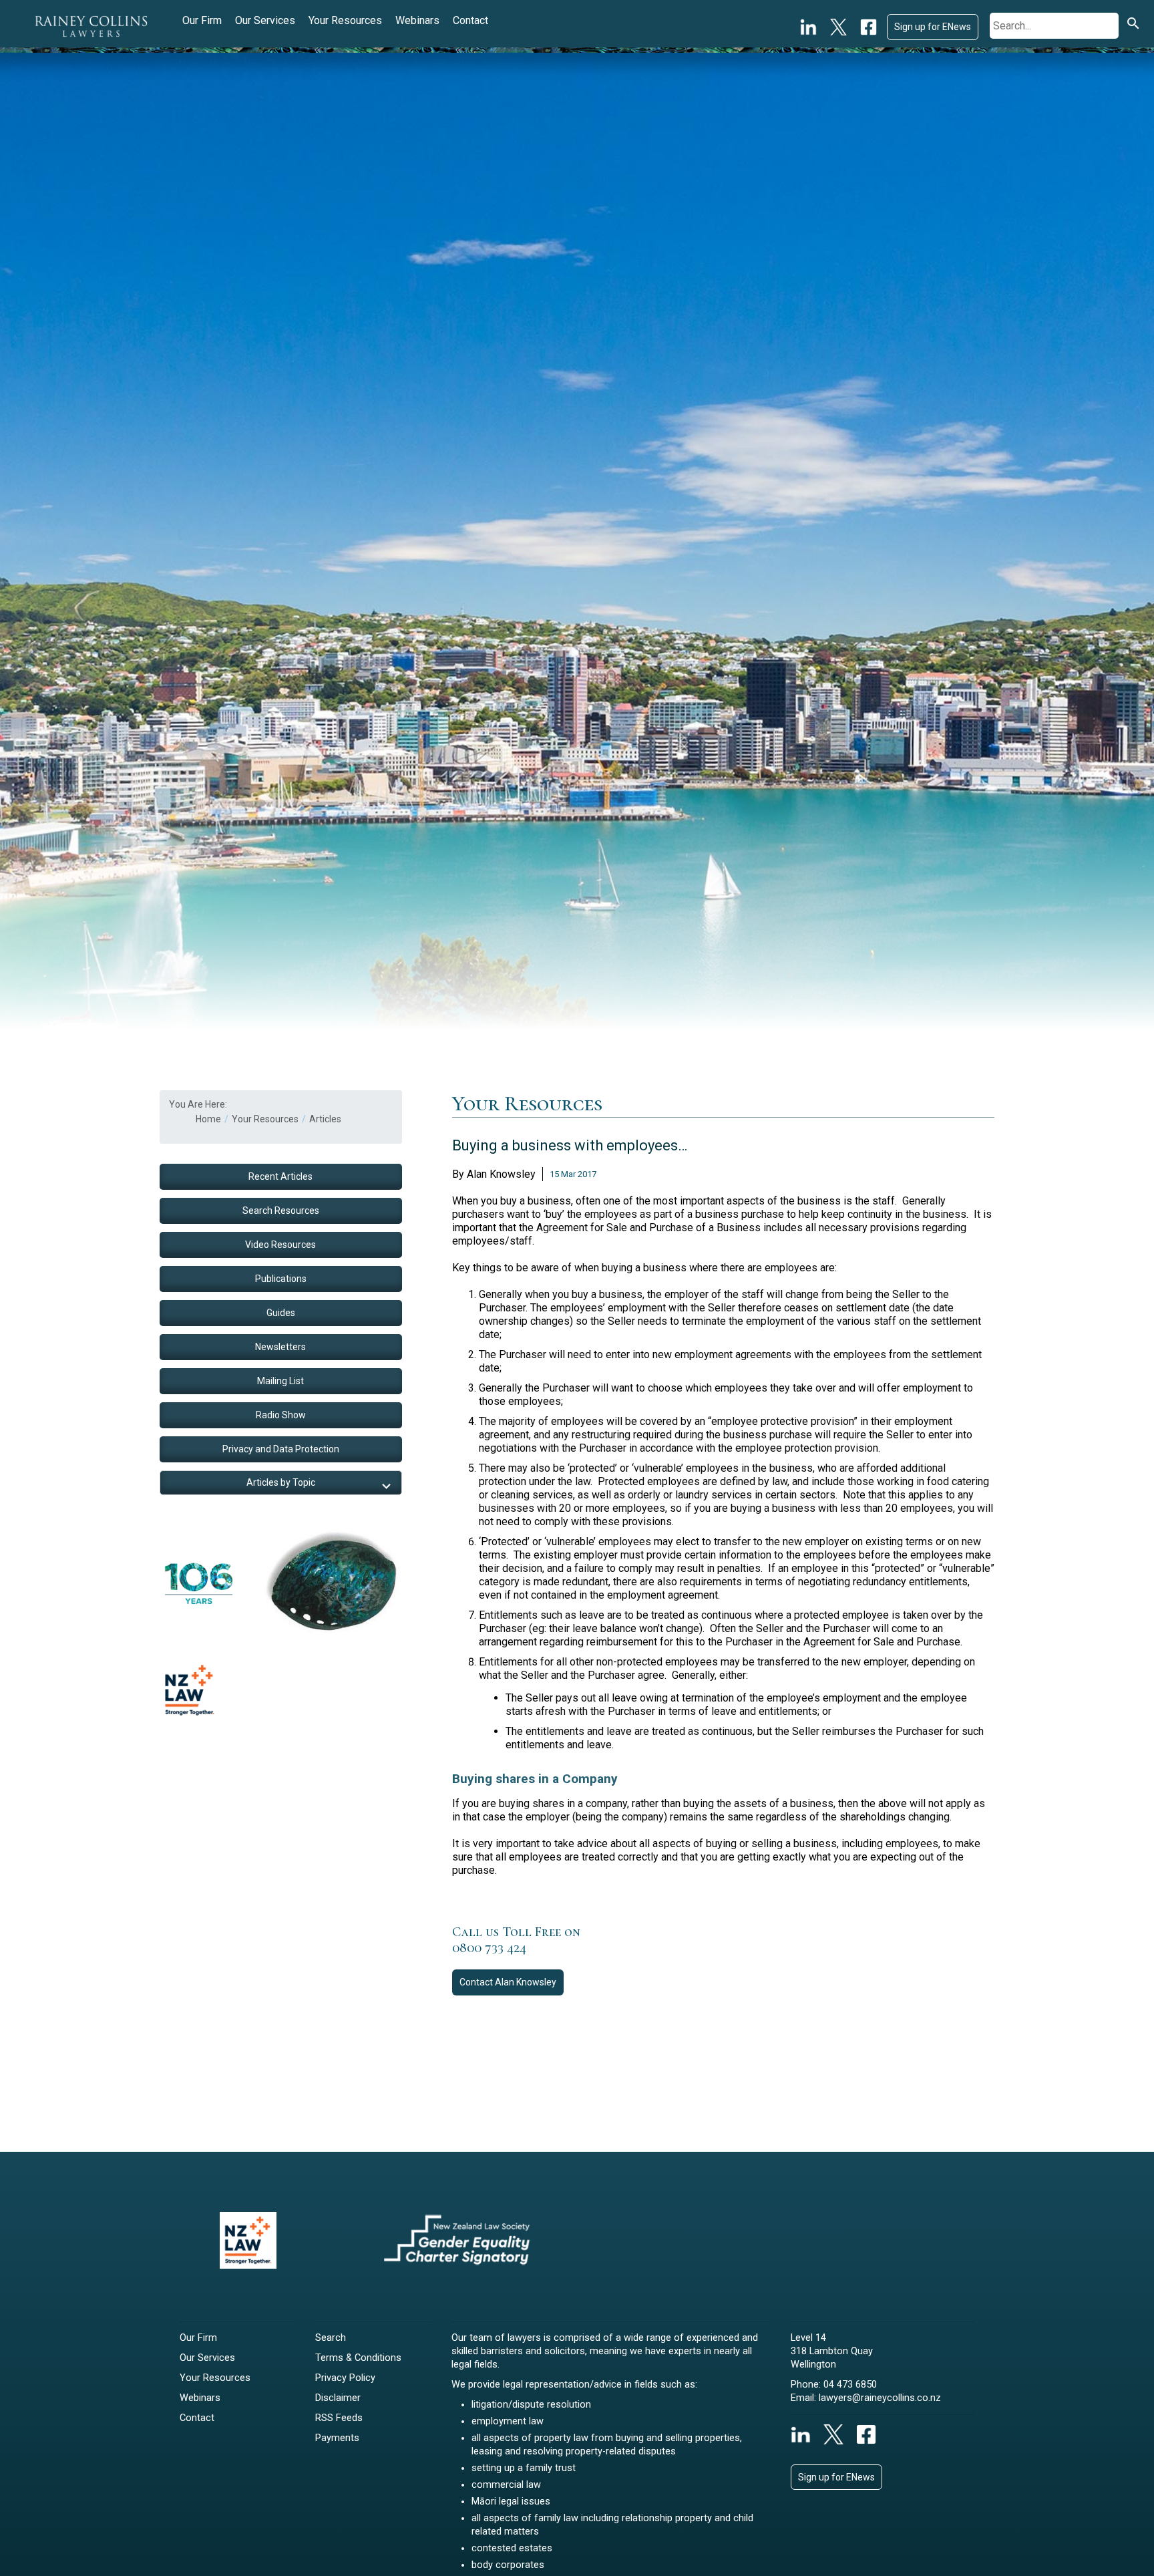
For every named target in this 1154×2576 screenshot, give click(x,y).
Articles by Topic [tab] (281, 1482)
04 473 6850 (850, 2385)
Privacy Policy (345, 2378)
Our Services (265, 20)
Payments (337, 2438)
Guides (281, 1313)
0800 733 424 (489, 1948)
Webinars (417, 20)
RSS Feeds (339, 2418)
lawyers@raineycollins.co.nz (880, 2398)
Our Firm (202, 20)
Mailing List (280, 1381)
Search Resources (281, 1211)
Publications (281, 1279)
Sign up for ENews (933, 27)
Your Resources (345, 20)
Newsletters (280, 1347)
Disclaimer (338, 2398)
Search (331, 2338)
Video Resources (280, 1245)
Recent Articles (280, 1176)
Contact (470, 20)
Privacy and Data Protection (281, 1449)
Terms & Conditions (358, 2358)
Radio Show (281, 1415)
